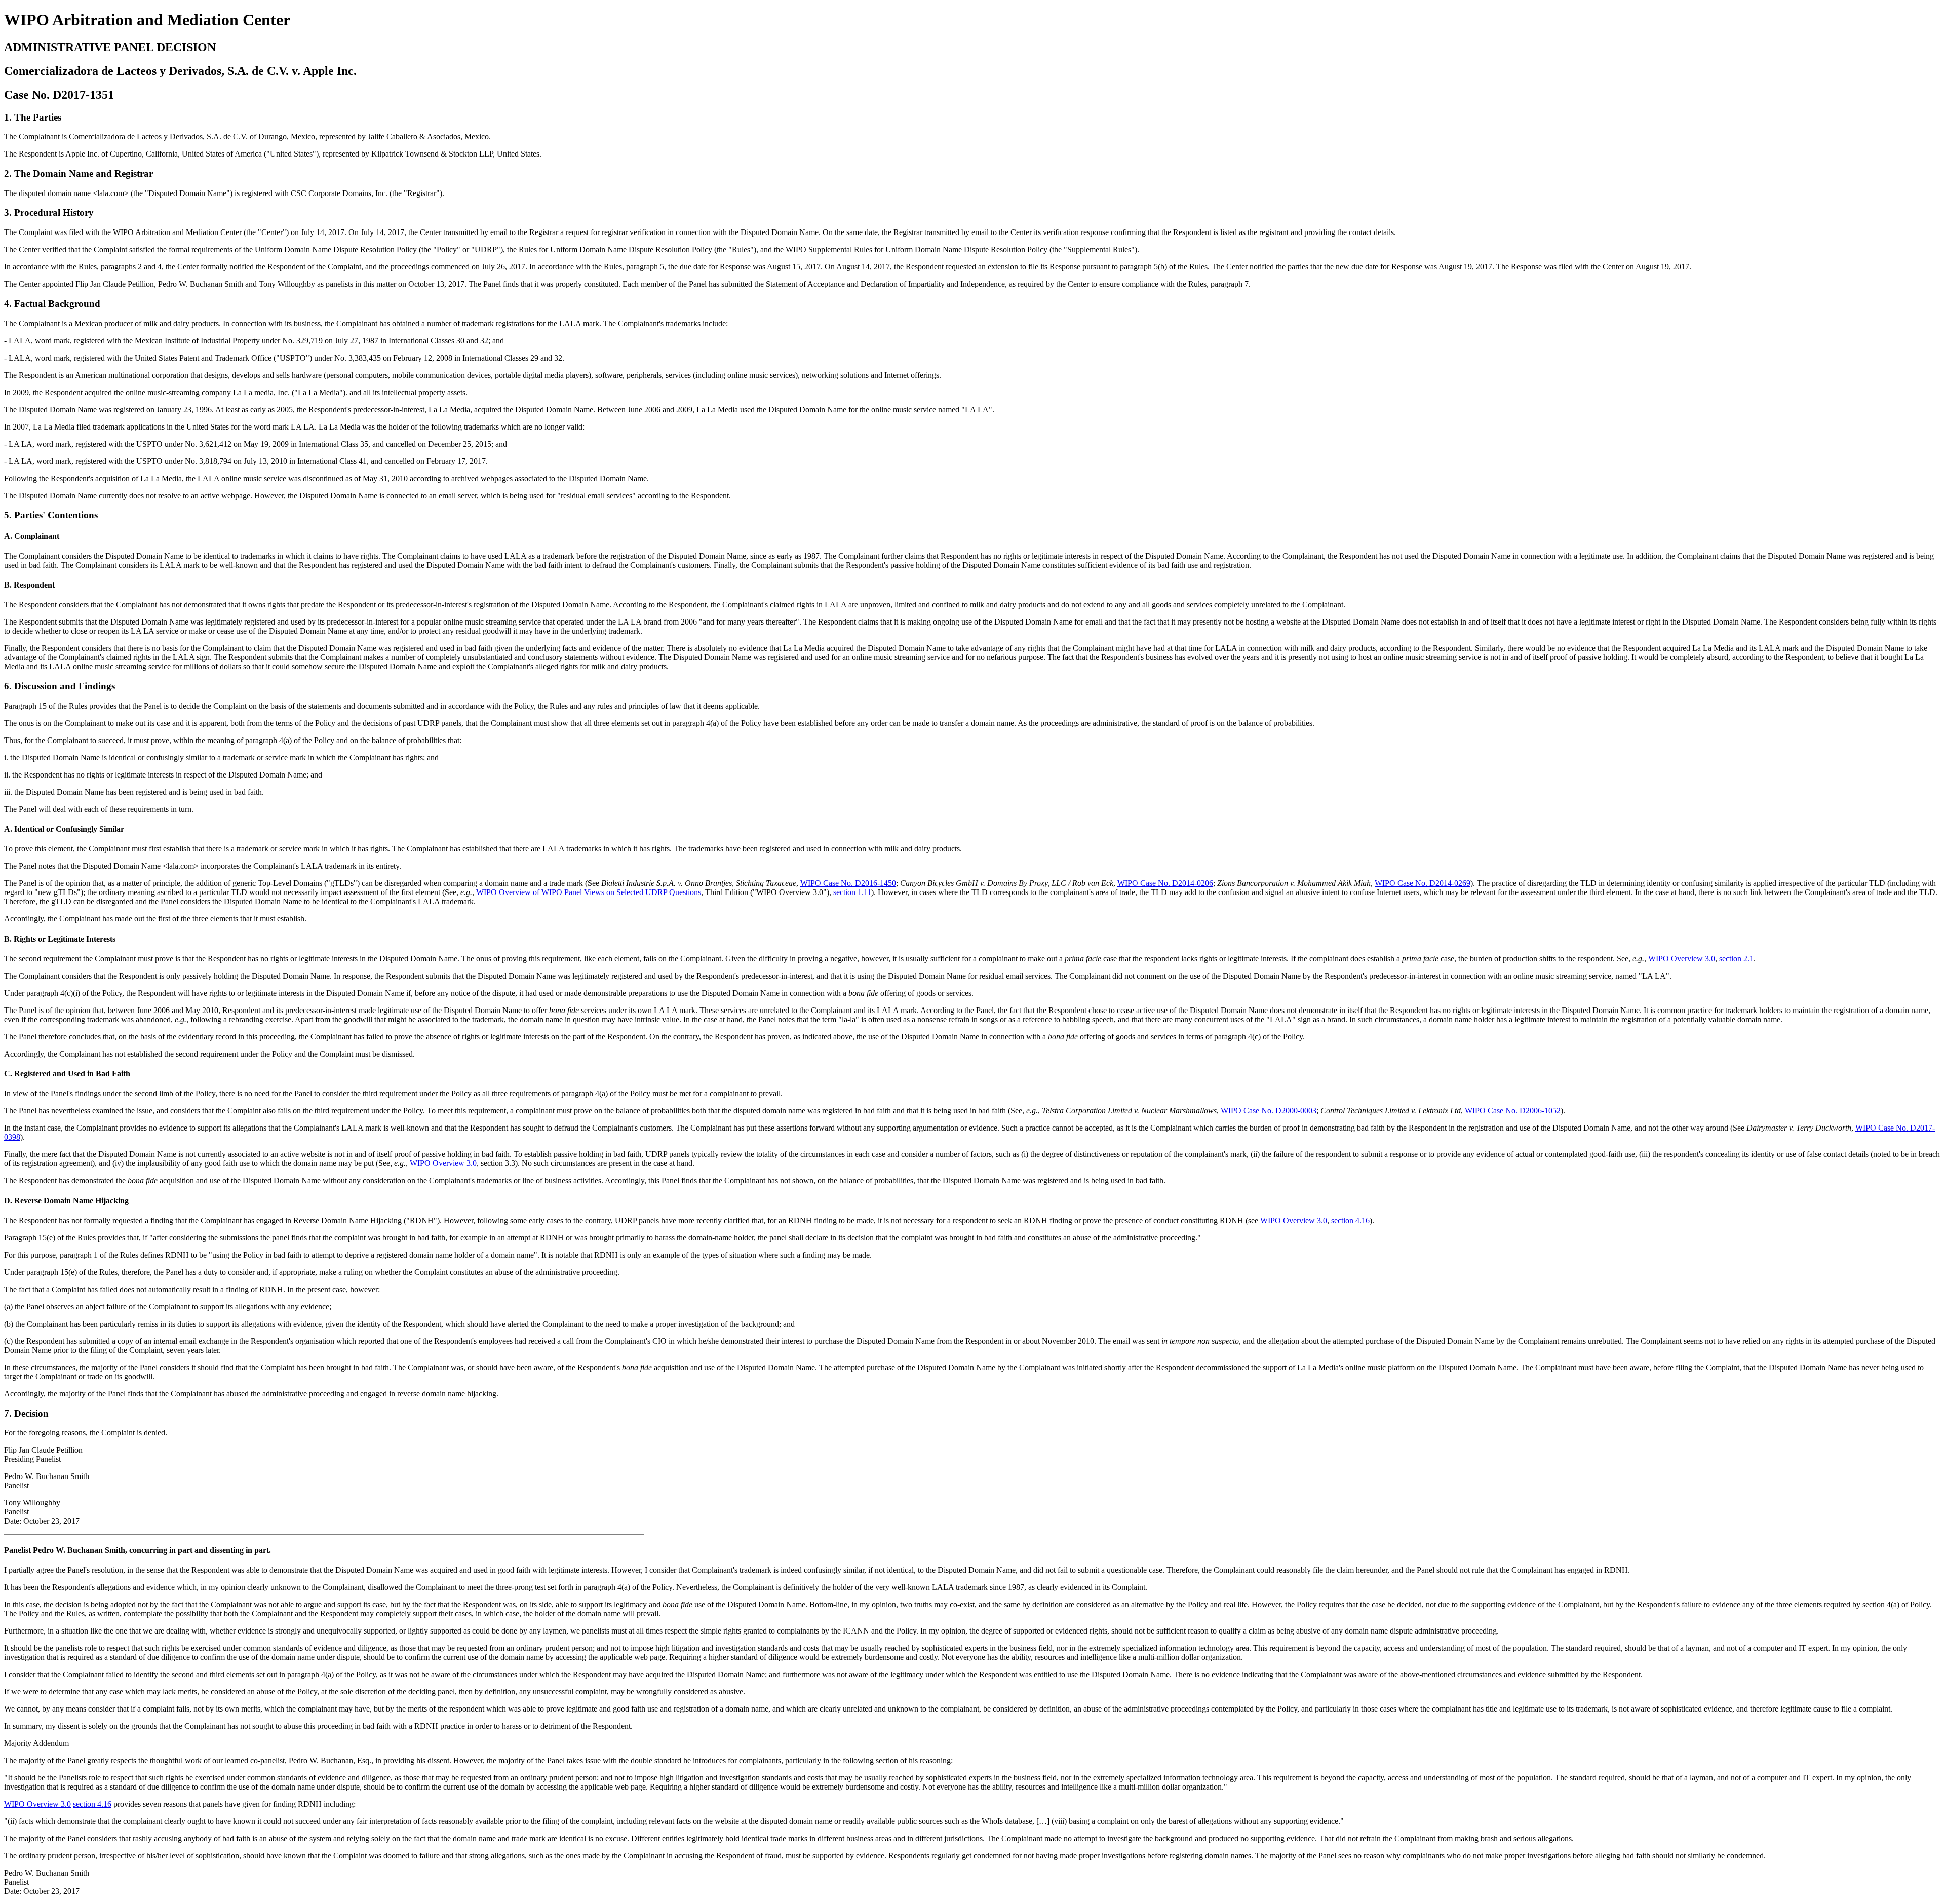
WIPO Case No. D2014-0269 (1423, 883)
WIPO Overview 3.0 (1682, 959)
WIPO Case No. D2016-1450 (848, 883)
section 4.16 (1350, 1220)
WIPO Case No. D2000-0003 (1269, 1111)
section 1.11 (852, 892)
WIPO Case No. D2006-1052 (1513, 1111)
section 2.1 (1736, 959)
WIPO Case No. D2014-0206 (1165, 883)
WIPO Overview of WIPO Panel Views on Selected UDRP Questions (589, 892)
